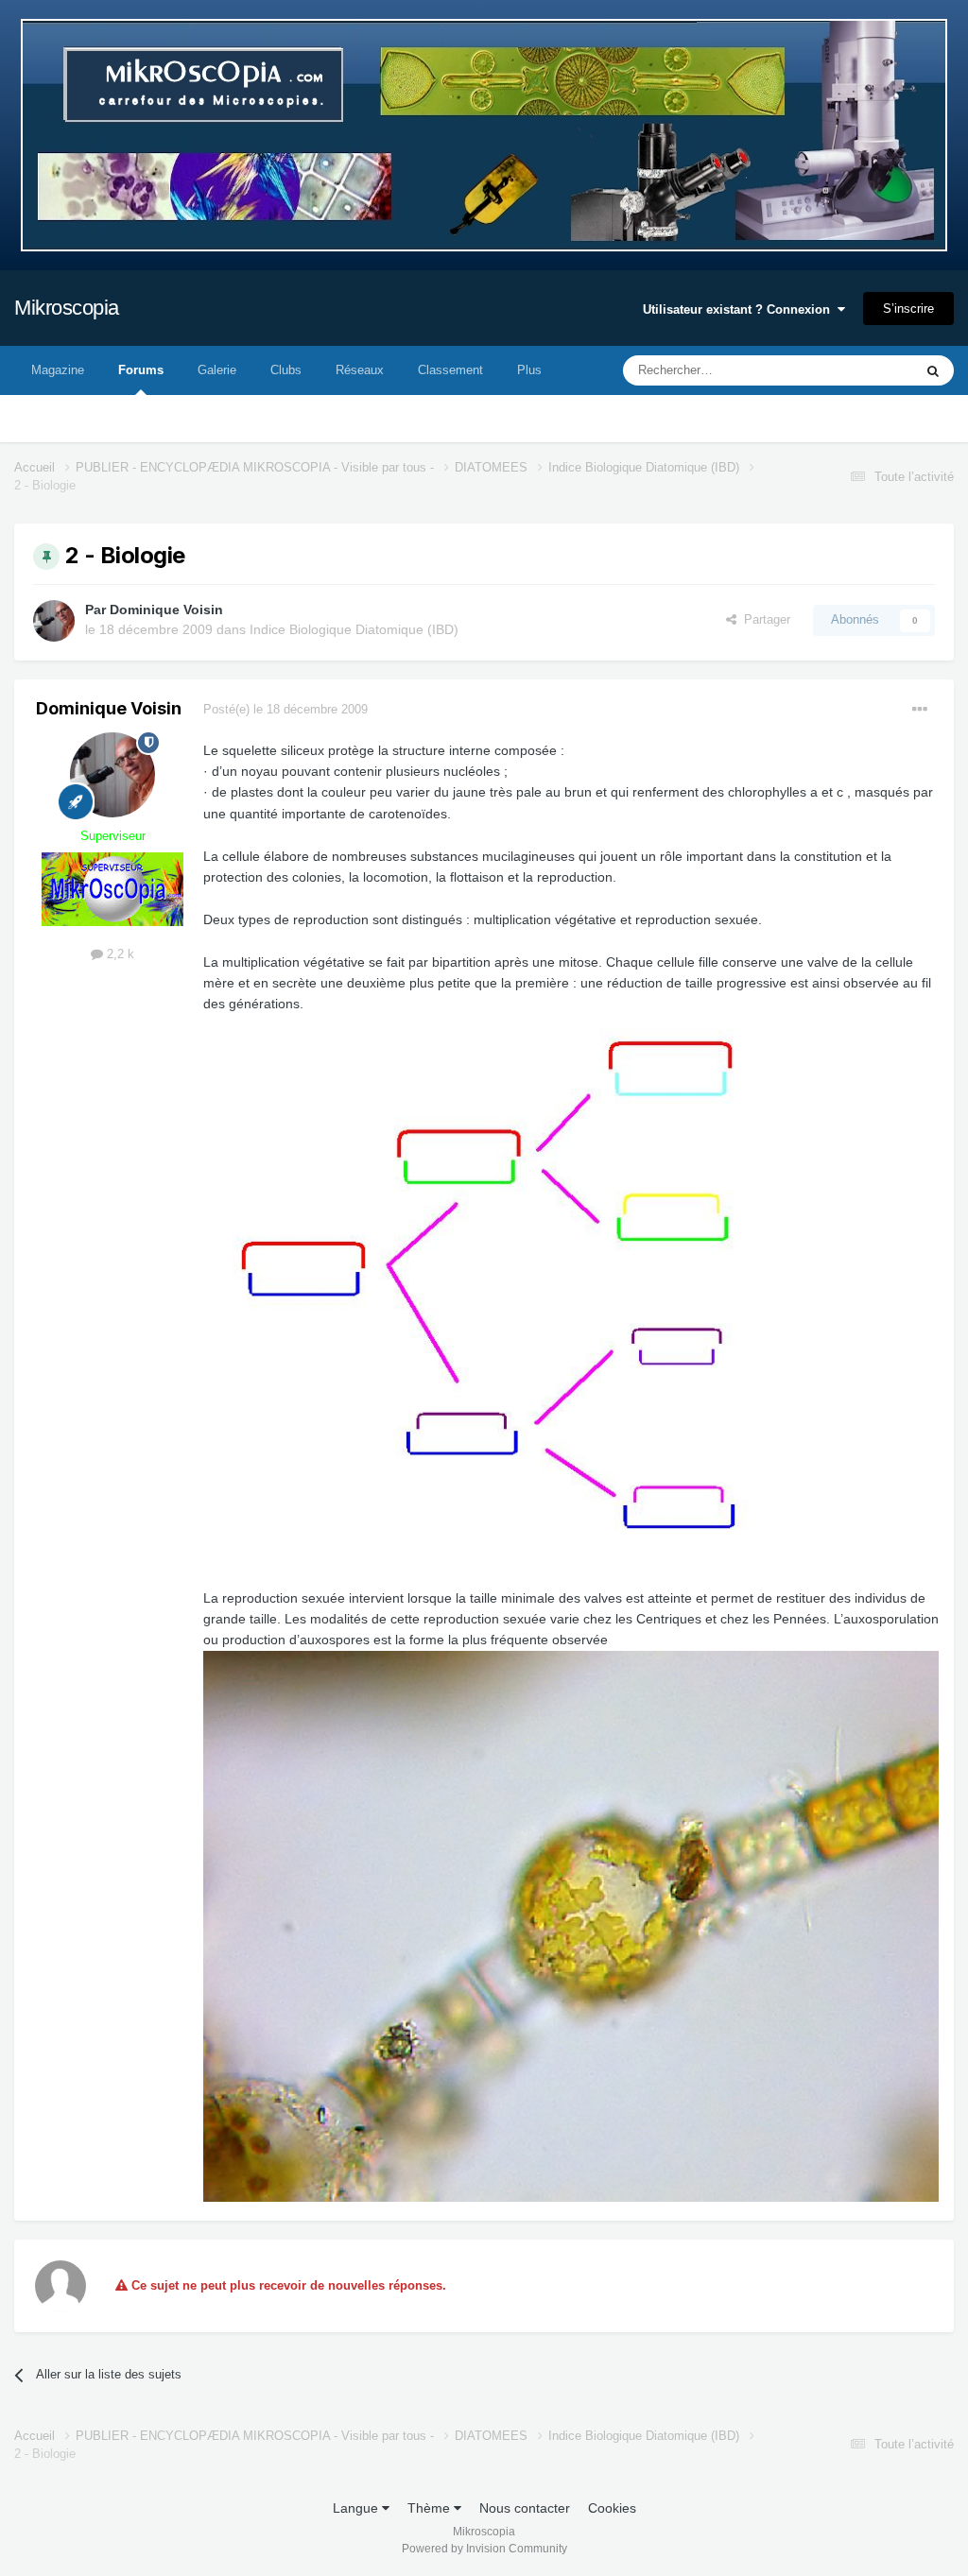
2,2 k (119, 954)
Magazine (58, 370)
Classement (450, 370)
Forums (141, 370)
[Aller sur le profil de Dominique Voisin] (54, 621)
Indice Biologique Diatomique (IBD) (354, 629)
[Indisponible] (571, 1289)
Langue (357, 2508)
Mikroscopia (67, 308)
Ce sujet (865, 370)
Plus (529, 370)
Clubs (286, 370)
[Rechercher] (933, 370)
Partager (763, 619)
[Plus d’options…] (920, 710)
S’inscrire (908, 309)
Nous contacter (525, 2508)
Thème (431, 2508)
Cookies (612, 2508)
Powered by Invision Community (484, 2549)
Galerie (217, 370)
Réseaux (360, 370)
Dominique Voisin (166, 610)
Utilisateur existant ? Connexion (740, 309)
